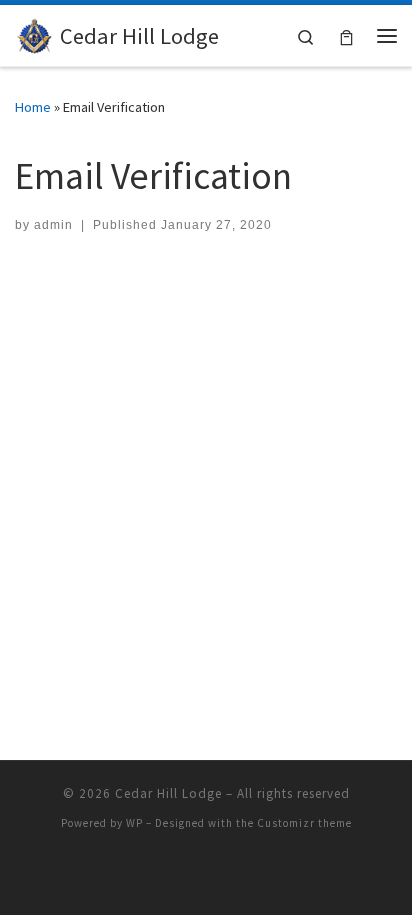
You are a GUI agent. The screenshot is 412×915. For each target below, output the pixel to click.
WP (134, 823)
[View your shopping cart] (346, 35)
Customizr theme (304, 823)
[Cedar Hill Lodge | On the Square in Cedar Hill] (34, 33)
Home (33, 107)
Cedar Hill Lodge (168, 793)
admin (53, 225)
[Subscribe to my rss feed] (206, 876)
